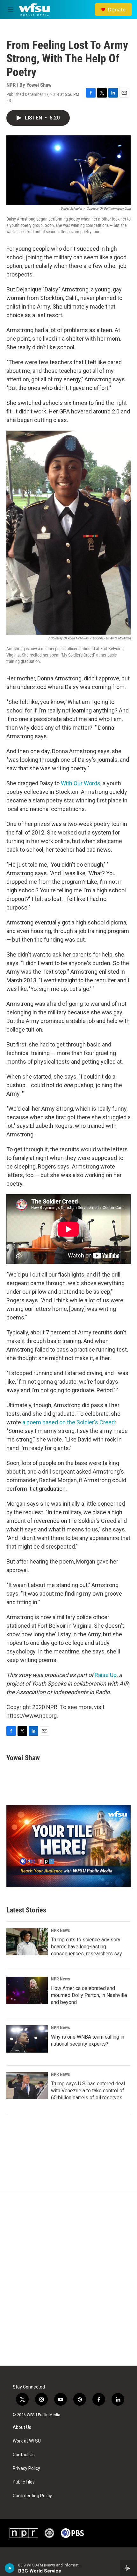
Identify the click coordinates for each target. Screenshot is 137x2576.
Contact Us (24, 2455)
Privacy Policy (26, 2468)
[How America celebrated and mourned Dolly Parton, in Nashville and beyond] (27, 1990)
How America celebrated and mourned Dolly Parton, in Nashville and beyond (89, 1995)
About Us (22, 2427)
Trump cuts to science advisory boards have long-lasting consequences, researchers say (87, 1947)
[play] (10, 2568)
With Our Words (81, 783)
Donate (117, 10)
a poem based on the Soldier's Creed (68, 1422)
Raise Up (106, 1675)
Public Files (24, 2482)
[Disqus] (68, 2280)
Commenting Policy (32, 2496)
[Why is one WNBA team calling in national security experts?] (27, 2039)
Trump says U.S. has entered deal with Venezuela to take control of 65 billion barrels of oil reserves (88, 2091)
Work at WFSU (27, 2441)
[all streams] (129, 2568)
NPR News (60, 1930)
